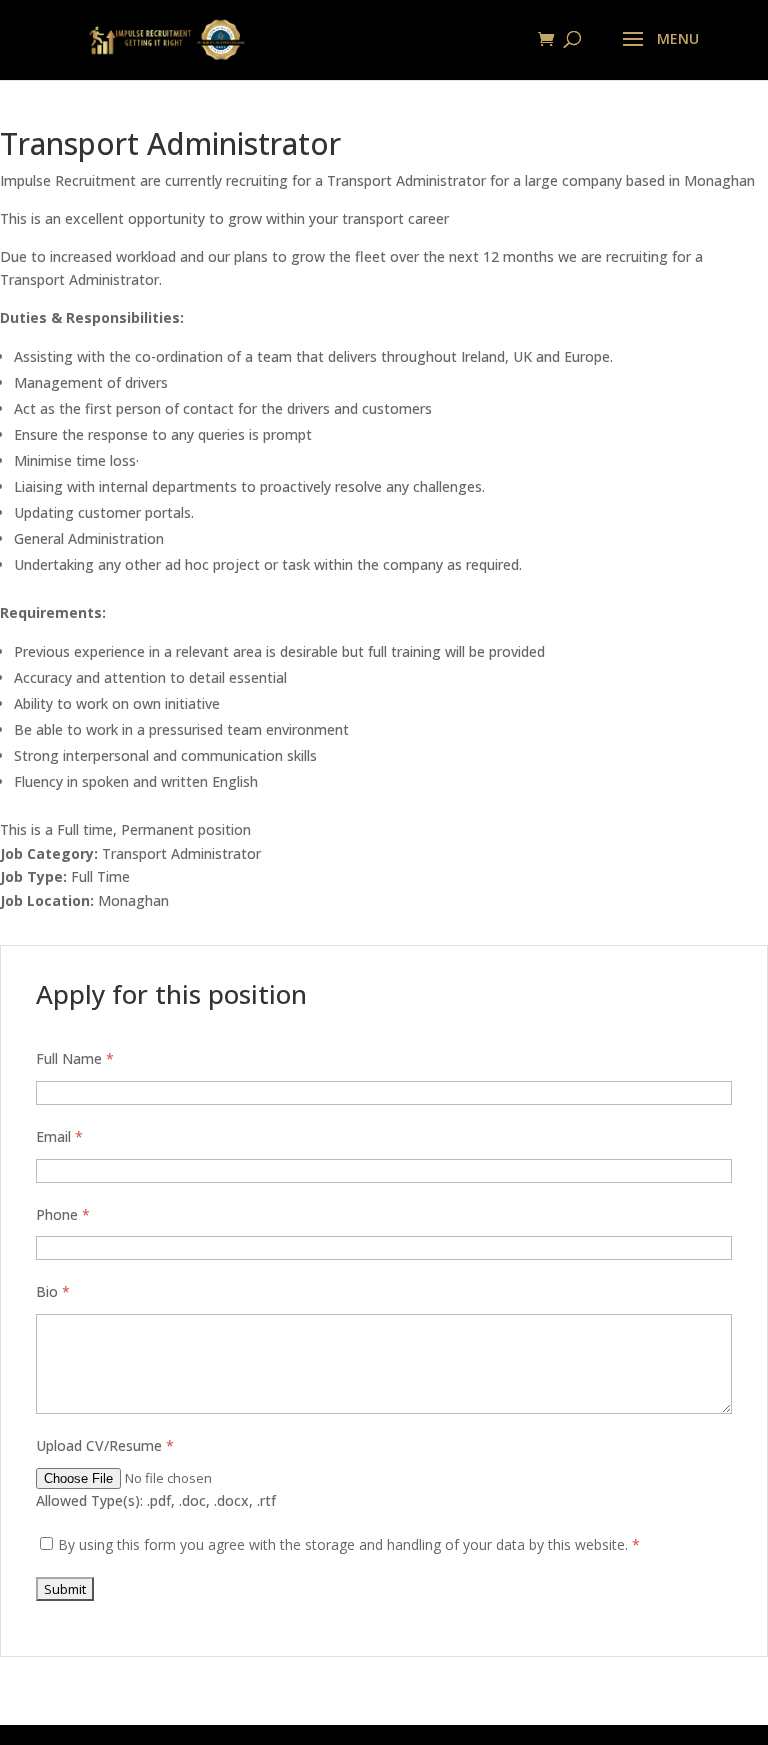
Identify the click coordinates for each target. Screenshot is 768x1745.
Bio (53, 1291)
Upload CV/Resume (105, 1445)
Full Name (75, 1058)
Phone (63, 1214)
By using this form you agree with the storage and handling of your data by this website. (349, 1544)
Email (59, 1136)
